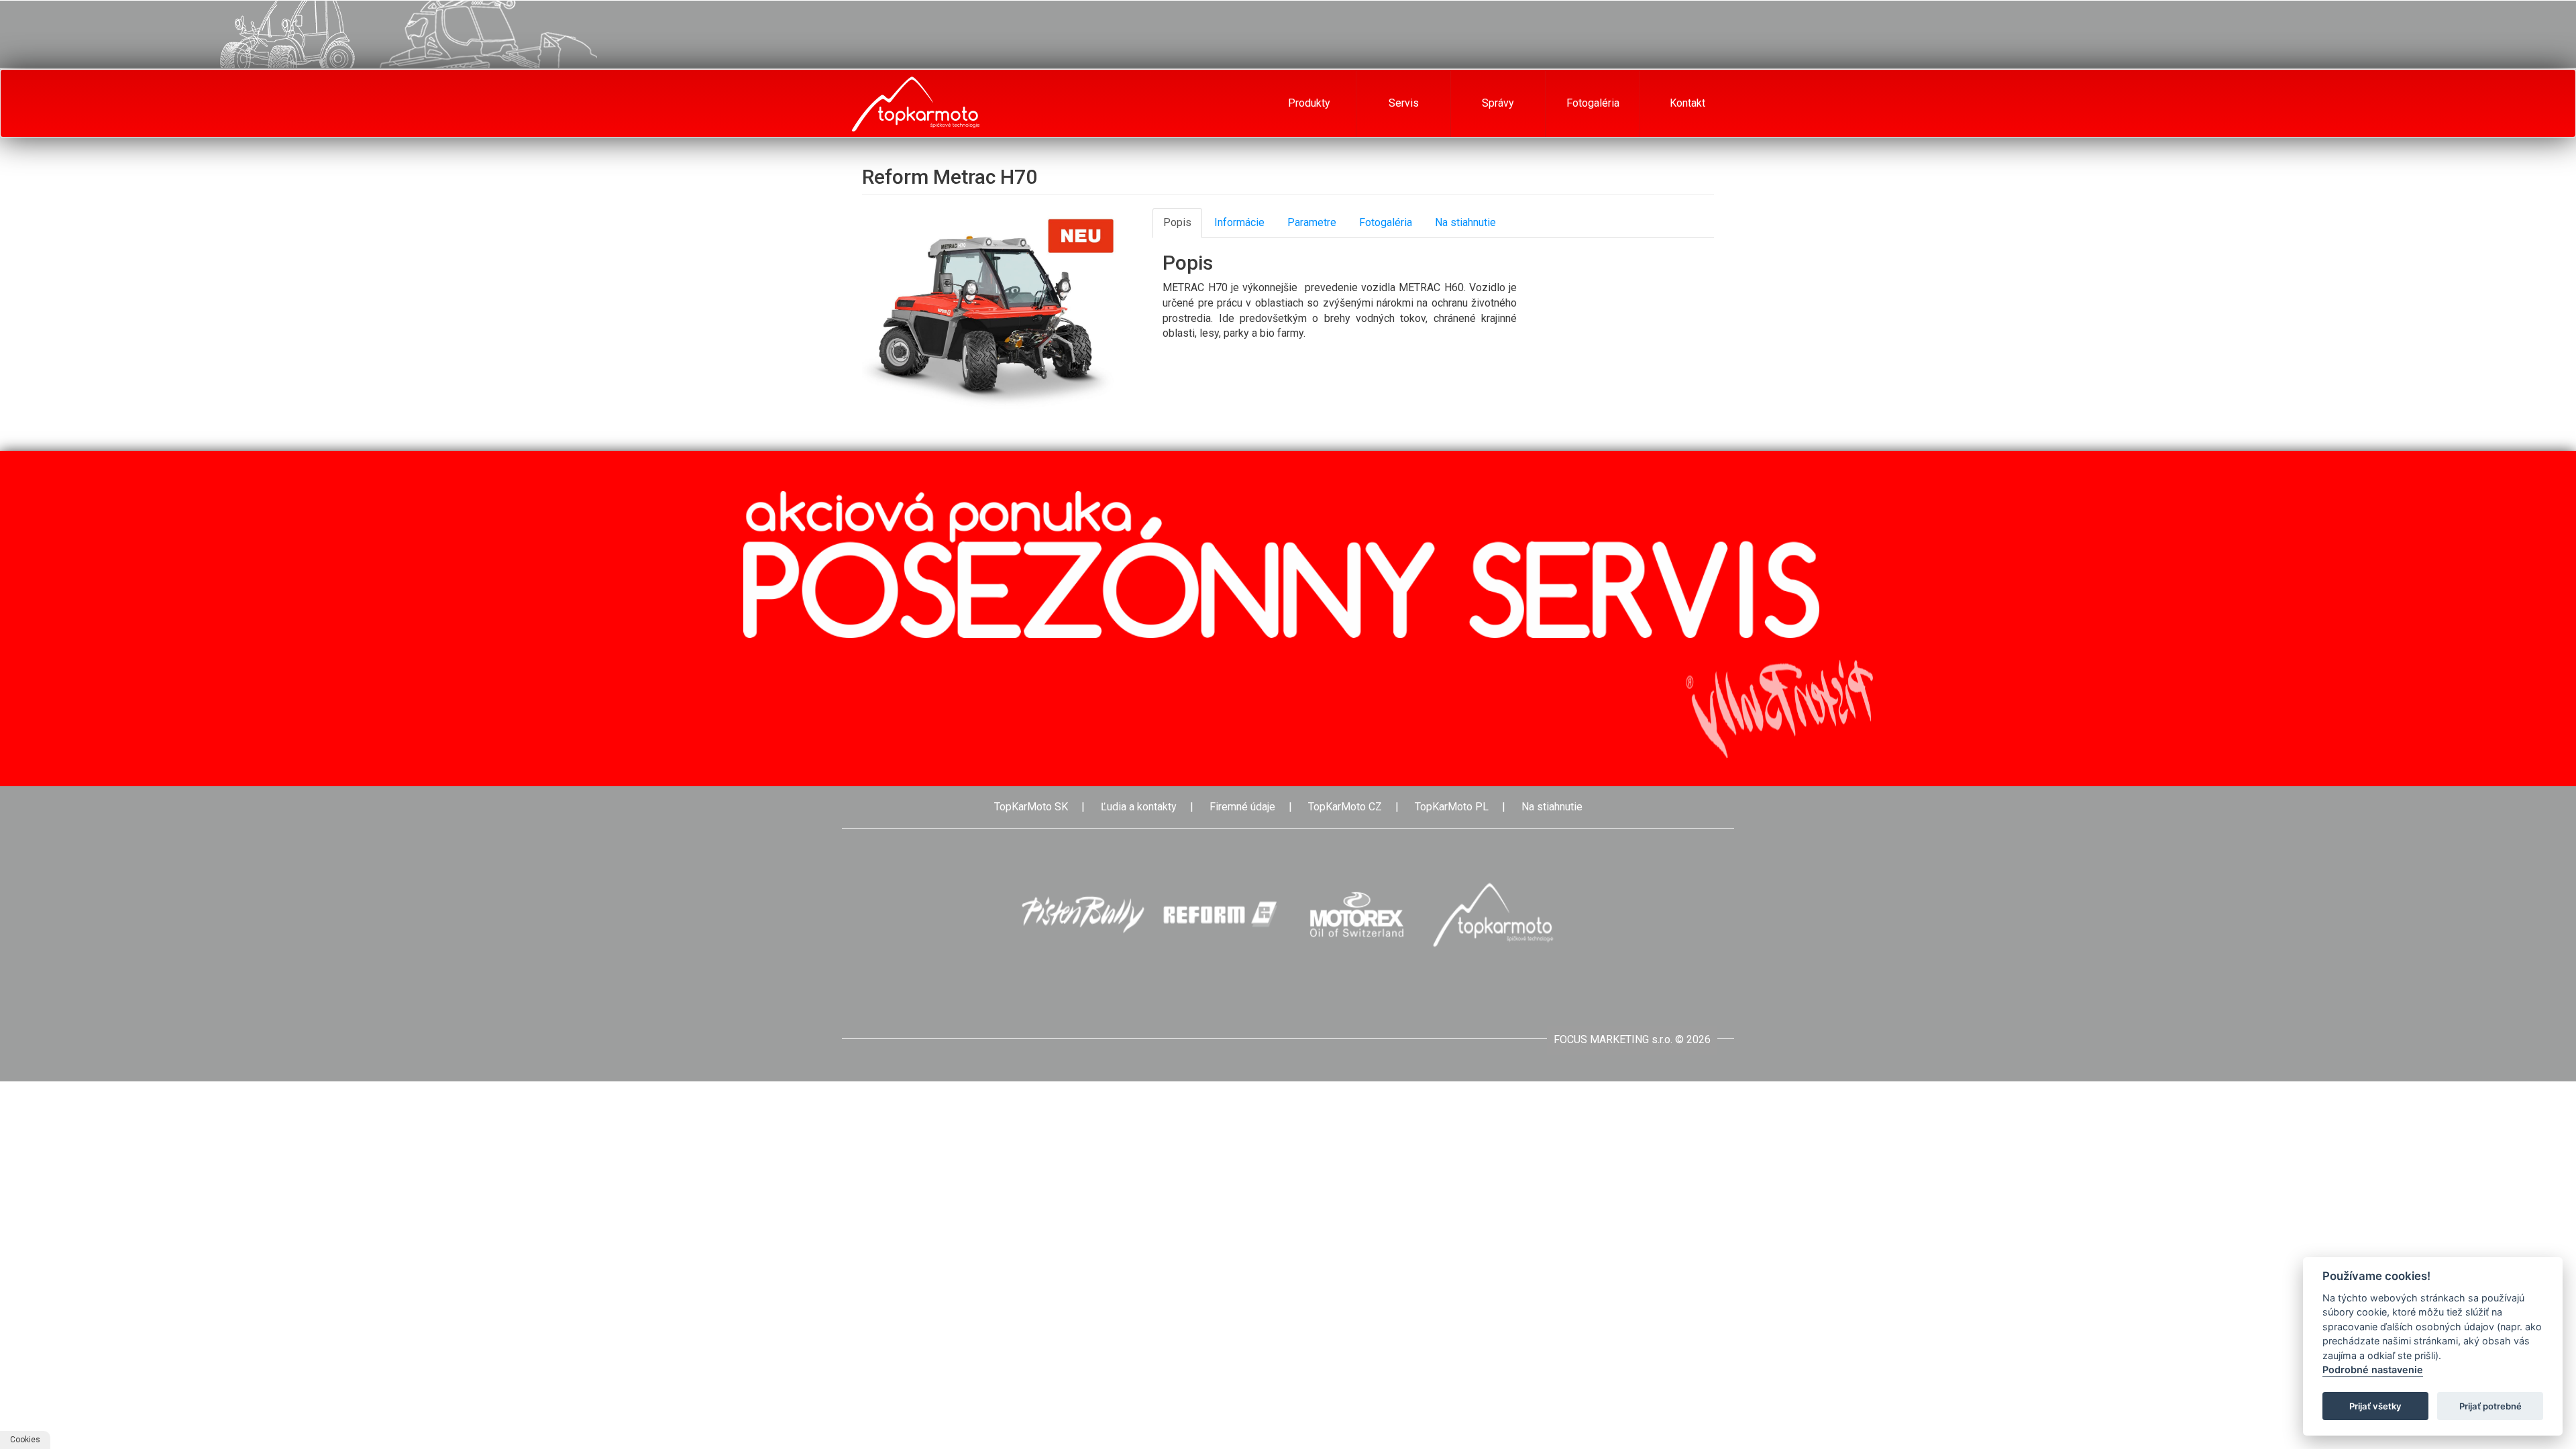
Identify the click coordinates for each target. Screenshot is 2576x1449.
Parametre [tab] (1312, 222)
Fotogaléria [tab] (1386, 222)
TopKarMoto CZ (1345, 807)
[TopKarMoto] (1493, 915)
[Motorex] (1356, 915)
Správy (1498, 103)
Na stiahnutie (1552, 807)
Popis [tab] (1177, 222)
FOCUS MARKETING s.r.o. (1613, 1039)
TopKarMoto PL (1452, 807)
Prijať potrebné (2490, 1406)
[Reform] (1220, 915)
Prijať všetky (2375, 1406)
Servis (1404, 103)
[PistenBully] (1083, 915)
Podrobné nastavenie (2373, 1370)
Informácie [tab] (1239, 222)
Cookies (25, 1440)
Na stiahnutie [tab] (1465, 222)
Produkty (1309, 103)
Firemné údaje (1242, 807)
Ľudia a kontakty (1139, 807)
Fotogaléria (1593, 103)
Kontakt (1687, 103)
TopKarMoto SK (1031, 807)
